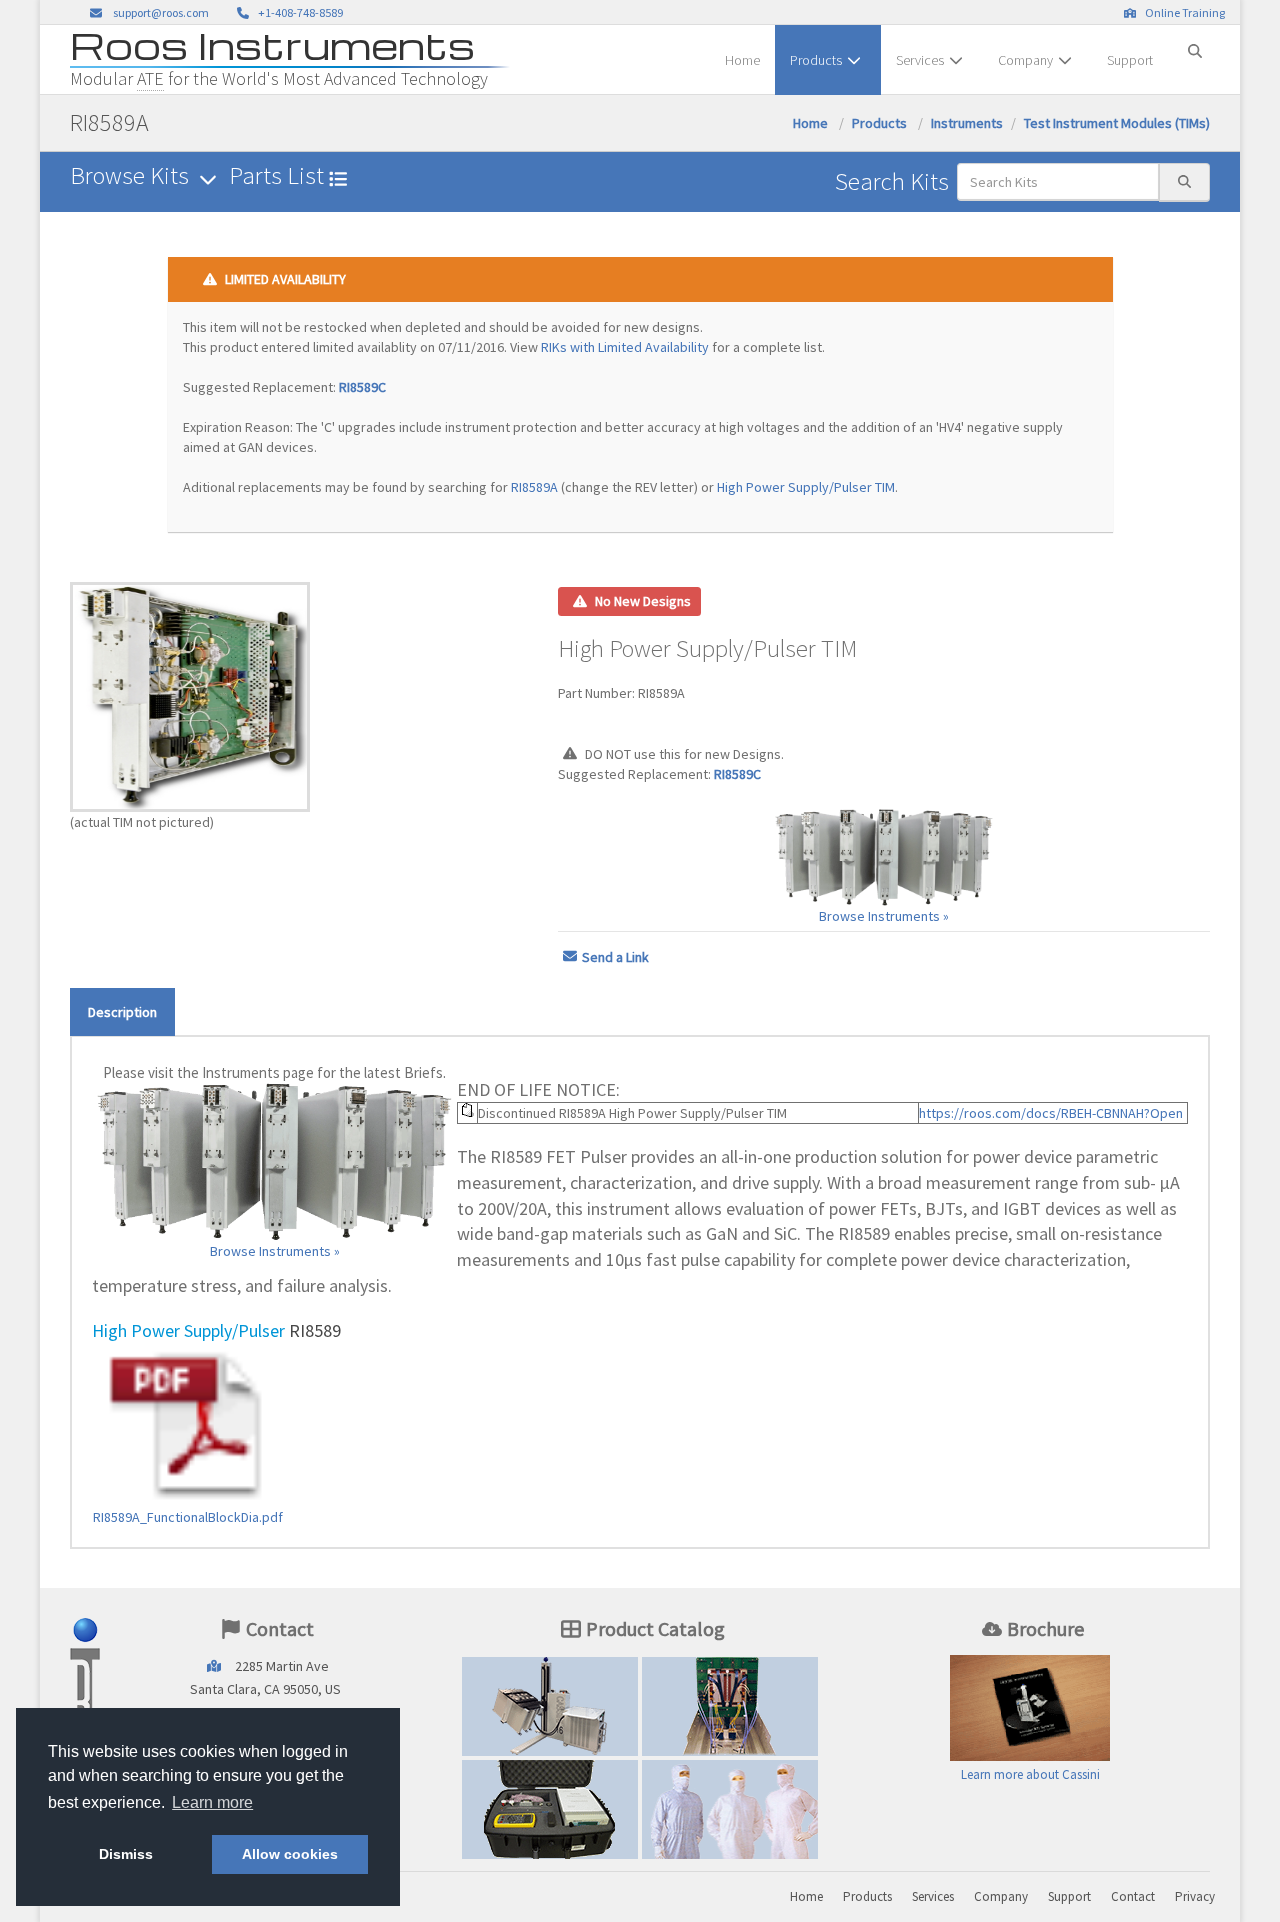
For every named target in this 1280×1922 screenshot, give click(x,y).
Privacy (1195, 1896)
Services (920, 60)
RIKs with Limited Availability (625, 347)
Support (1130, 60)
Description (122, 1012)
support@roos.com (161, 12)
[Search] (1195, 43)
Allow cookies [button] (290, 1854)
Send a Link (615, 957)
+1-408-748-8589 (298, 12)
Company (1025, 60)
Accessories (550, 1809)
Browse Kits (132, 175)
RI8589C (362, 387)
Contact (1133, 1896)
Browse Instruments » (884, 916)
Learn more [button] (212, 1802)
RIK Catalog (730, 1706)
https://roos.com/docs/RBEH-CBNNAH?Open (1051, 1113)
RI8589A (534, 487)
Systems (550, 1706)
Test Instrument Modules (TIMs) (1117, 123)
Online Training (1183, 12)
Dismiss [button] (126, 1854)
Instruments (967, 123)
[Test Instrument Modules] (884, 857)
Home (742, 60)
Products (816, 60)
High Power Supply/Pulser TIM (806, 487)
